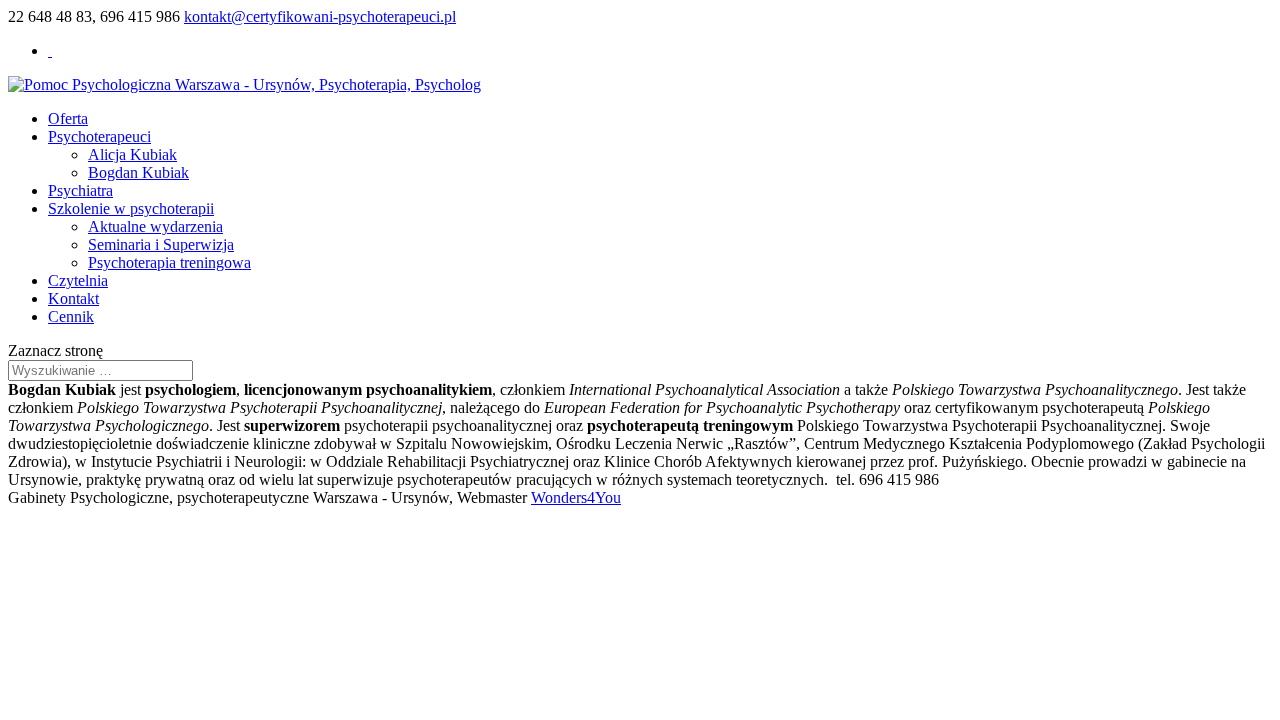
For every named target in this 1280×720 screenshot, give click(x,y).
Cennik (71, 316)
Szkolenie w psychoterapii (131, 208)
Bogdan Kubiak (138, 172)
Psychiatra (80, 190)
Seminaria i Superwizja (161, 244)
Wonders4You (576, 497)
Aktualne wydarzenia (155, 226)
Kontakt (73, 298)
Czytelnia (78, 280)
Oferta (68, 118)
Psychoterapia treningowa (169, 262)
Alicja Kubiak (132, 154)
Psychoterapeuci (99, 136)
